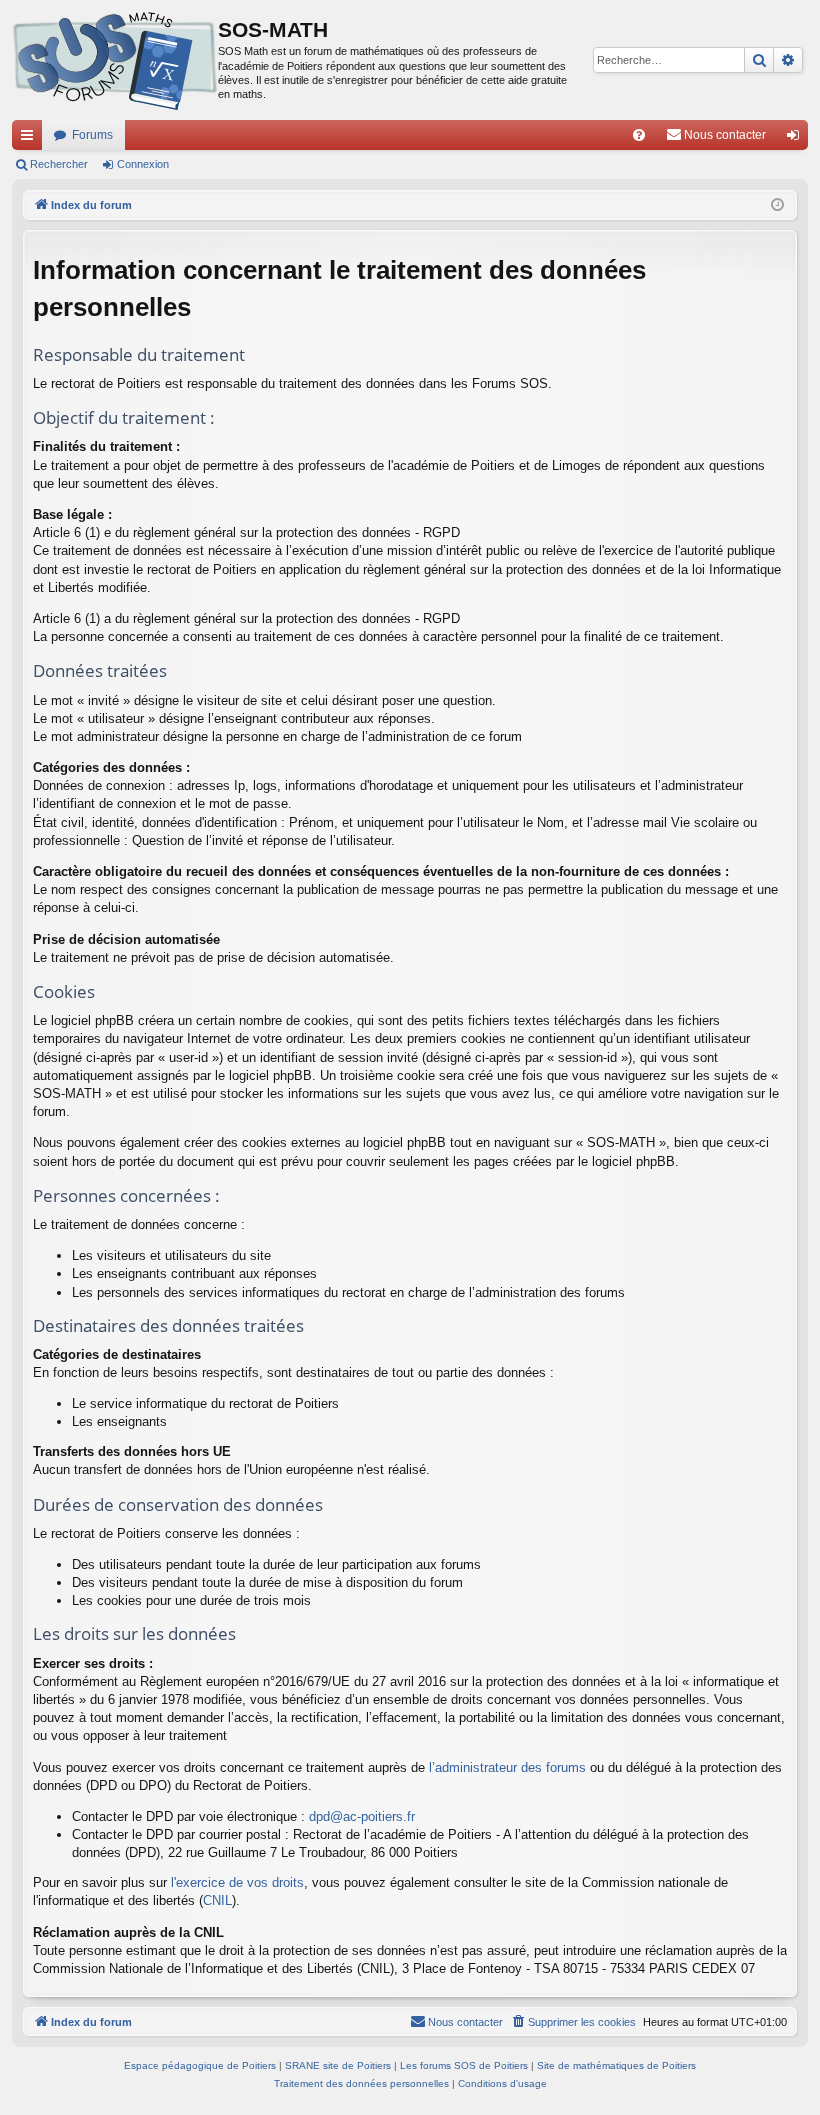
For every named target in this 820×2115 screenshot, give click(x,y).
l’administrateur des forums (507, 1767)
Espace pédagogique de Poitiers (200, 2065)
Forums (92, 135)
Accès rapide (31, 139)
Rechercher (59, 164)
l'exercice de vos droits (237, 1882)
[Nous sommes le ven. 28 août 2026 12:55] (777, 205)
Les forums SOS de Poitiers (464, 2065)
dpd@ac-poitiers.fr (362, 1816)
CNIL (217, 1900)
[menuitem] (639, 135)
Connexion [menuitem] (797, 139)
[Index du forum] (115, 60)
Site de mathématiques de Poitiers (616, 2065)
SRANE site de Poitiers (338, 2065)
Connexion (143, 164)
